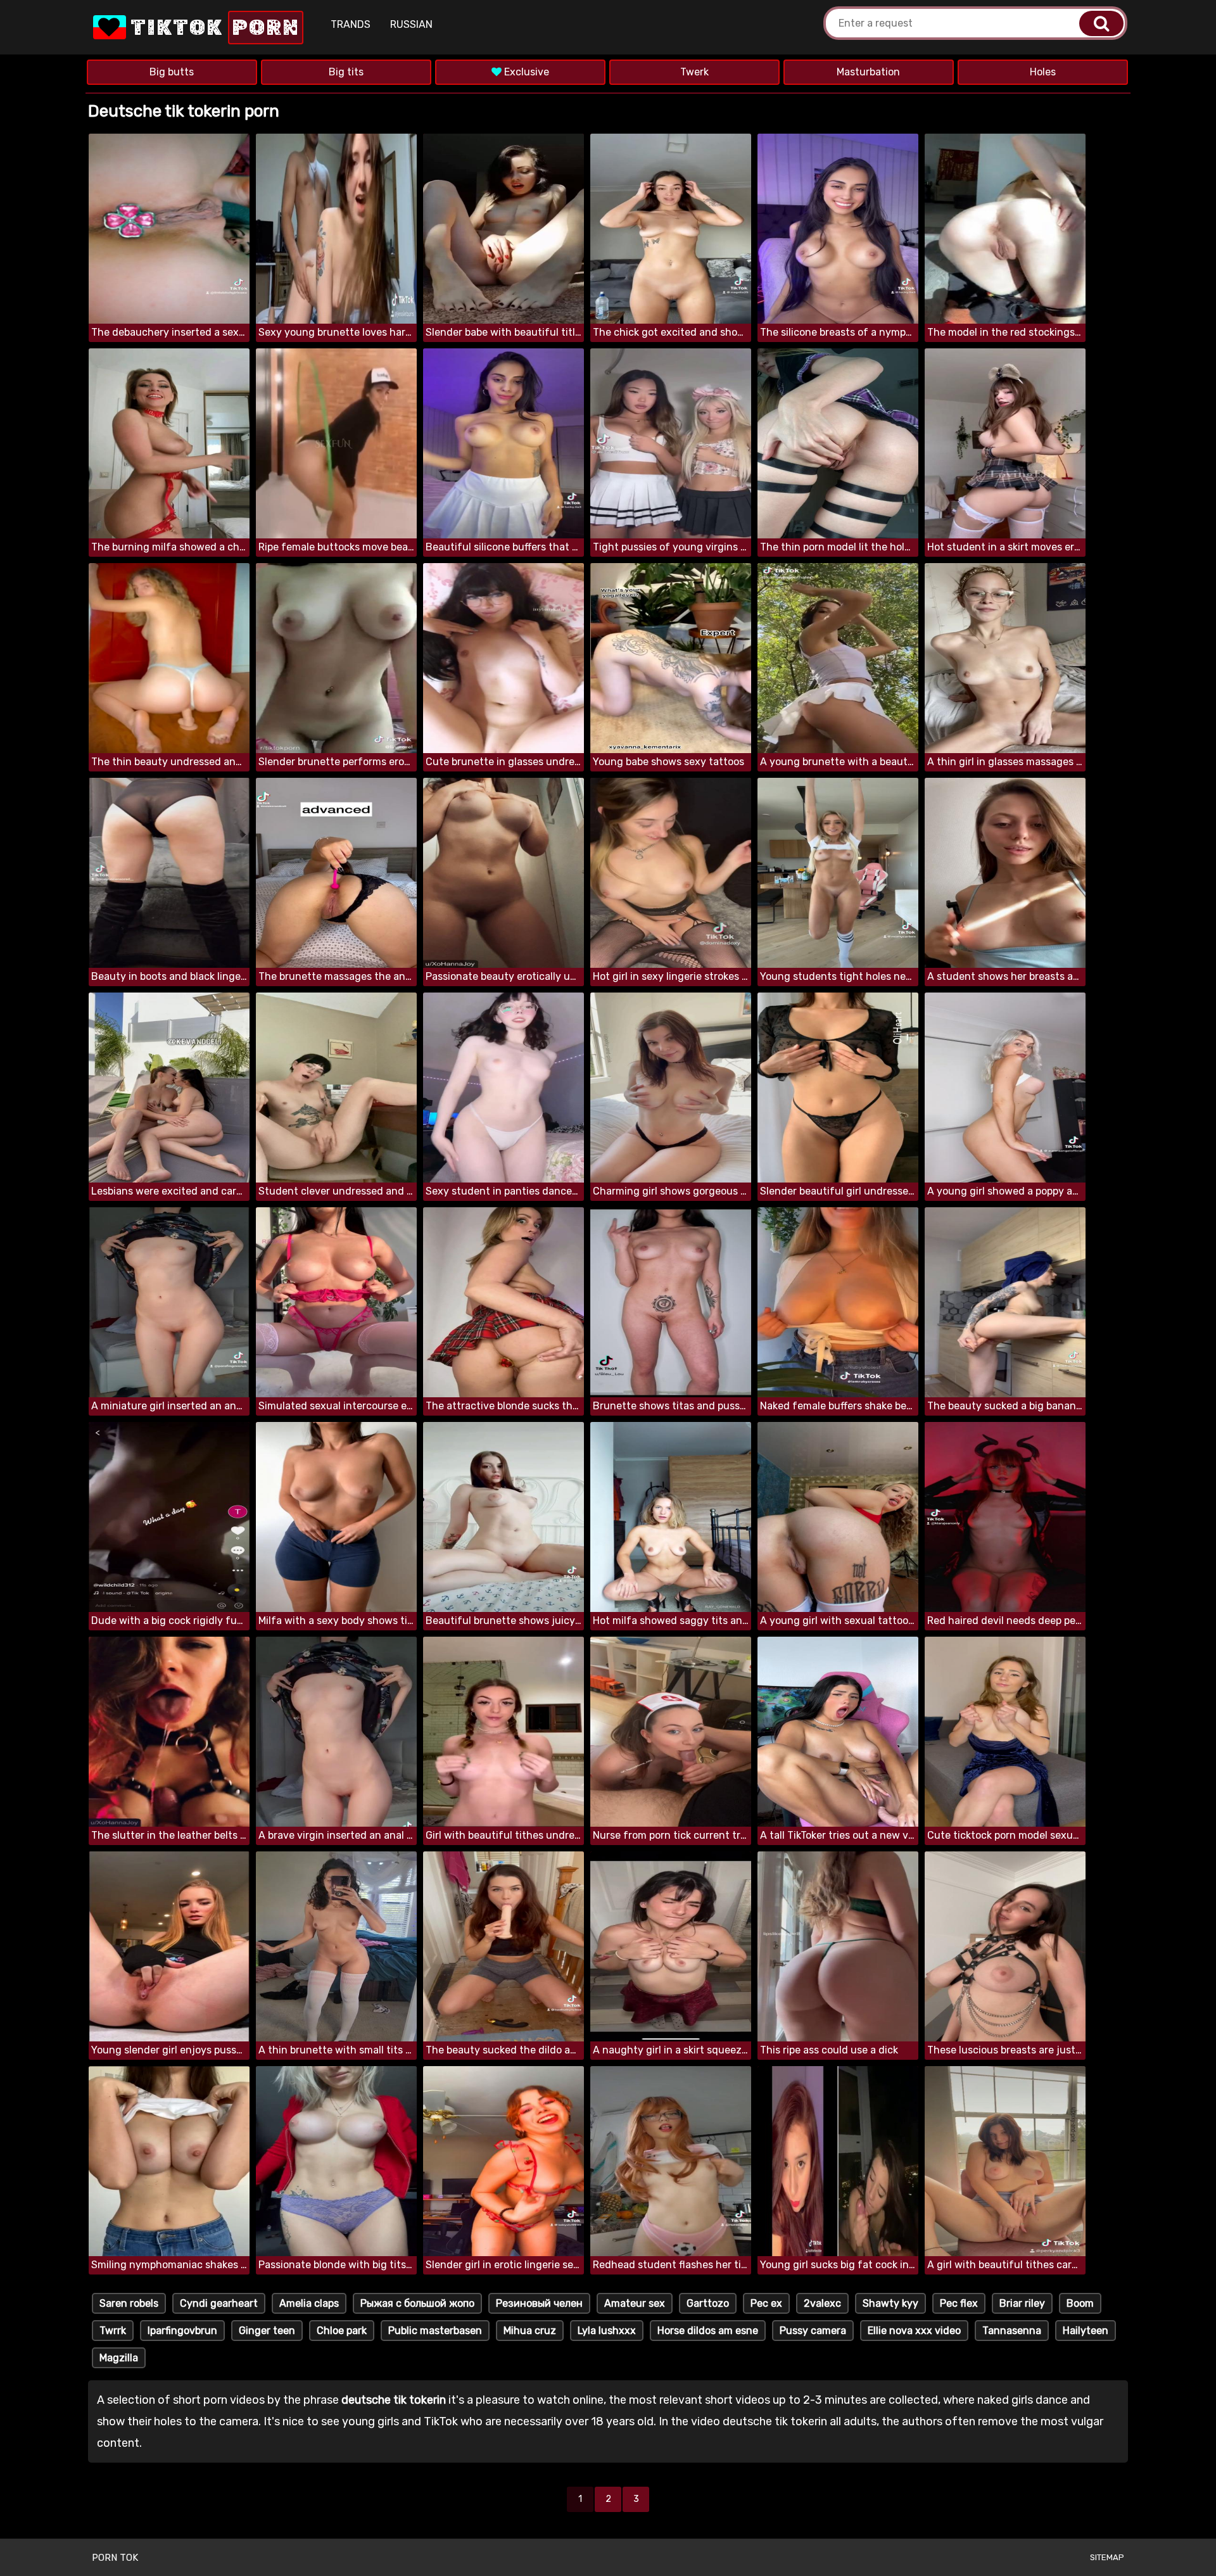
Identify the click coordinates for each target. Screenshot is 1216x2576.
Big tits (346, 72)
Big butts (172, 72)
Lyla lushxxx (607, 2331)
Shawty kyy (890, 2303)
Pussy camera (813, 2331)
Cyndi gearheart (219, 2303)
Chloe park (342, 2331)
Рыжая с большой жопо (417, 2303)
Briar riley (1022, 2303)
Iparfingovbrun (182, 2331)
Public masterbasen (435, 2331)
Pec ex (766, 2303)
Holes (1043, 72)
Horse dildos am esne (708, 2331)
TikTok (213, 28)
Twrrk (113, 2331)
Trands (351, 24)
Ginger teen (267, 2331)
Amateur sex (635, 2303)
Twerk (694, 72)
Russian (411, 24)
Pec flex (959, 2303)
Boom (1080, 2303)
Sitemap (1107, 2557)
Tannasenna (1012, 2331)
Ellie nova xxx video (914, 2331)
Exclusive (525, 72)
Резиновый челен (539, 2303)
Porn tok (115, 2558)
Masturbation (868, 72)
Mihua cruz (530, 2331)
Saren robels (129, 2303)
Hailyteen (1086, 2331)
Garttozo (708, 2303)
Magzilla (119, 2358)
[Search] (1101, 23)
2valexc (822, 2303)
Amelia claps (309, 2303)
